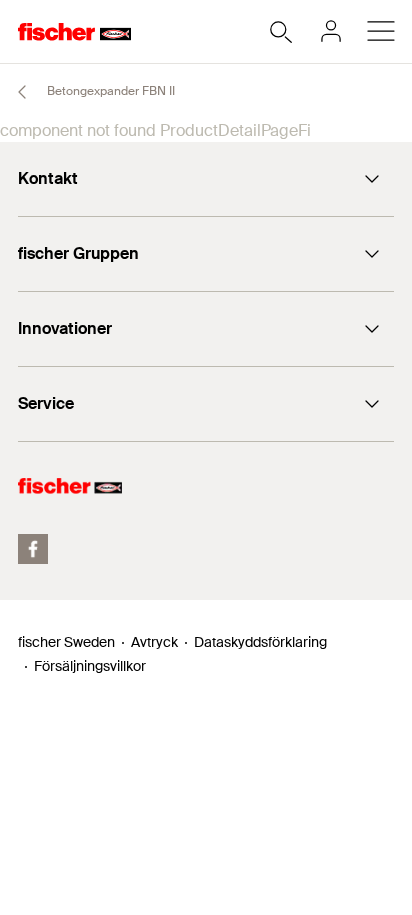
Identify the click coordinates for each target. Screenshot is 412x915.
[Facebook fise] (33, 549)
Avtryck (154, 642)
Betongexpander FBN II (109, 91)
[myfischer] (331, 31)
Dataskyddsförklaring (260, 642)
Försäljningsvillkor (90, 666)
